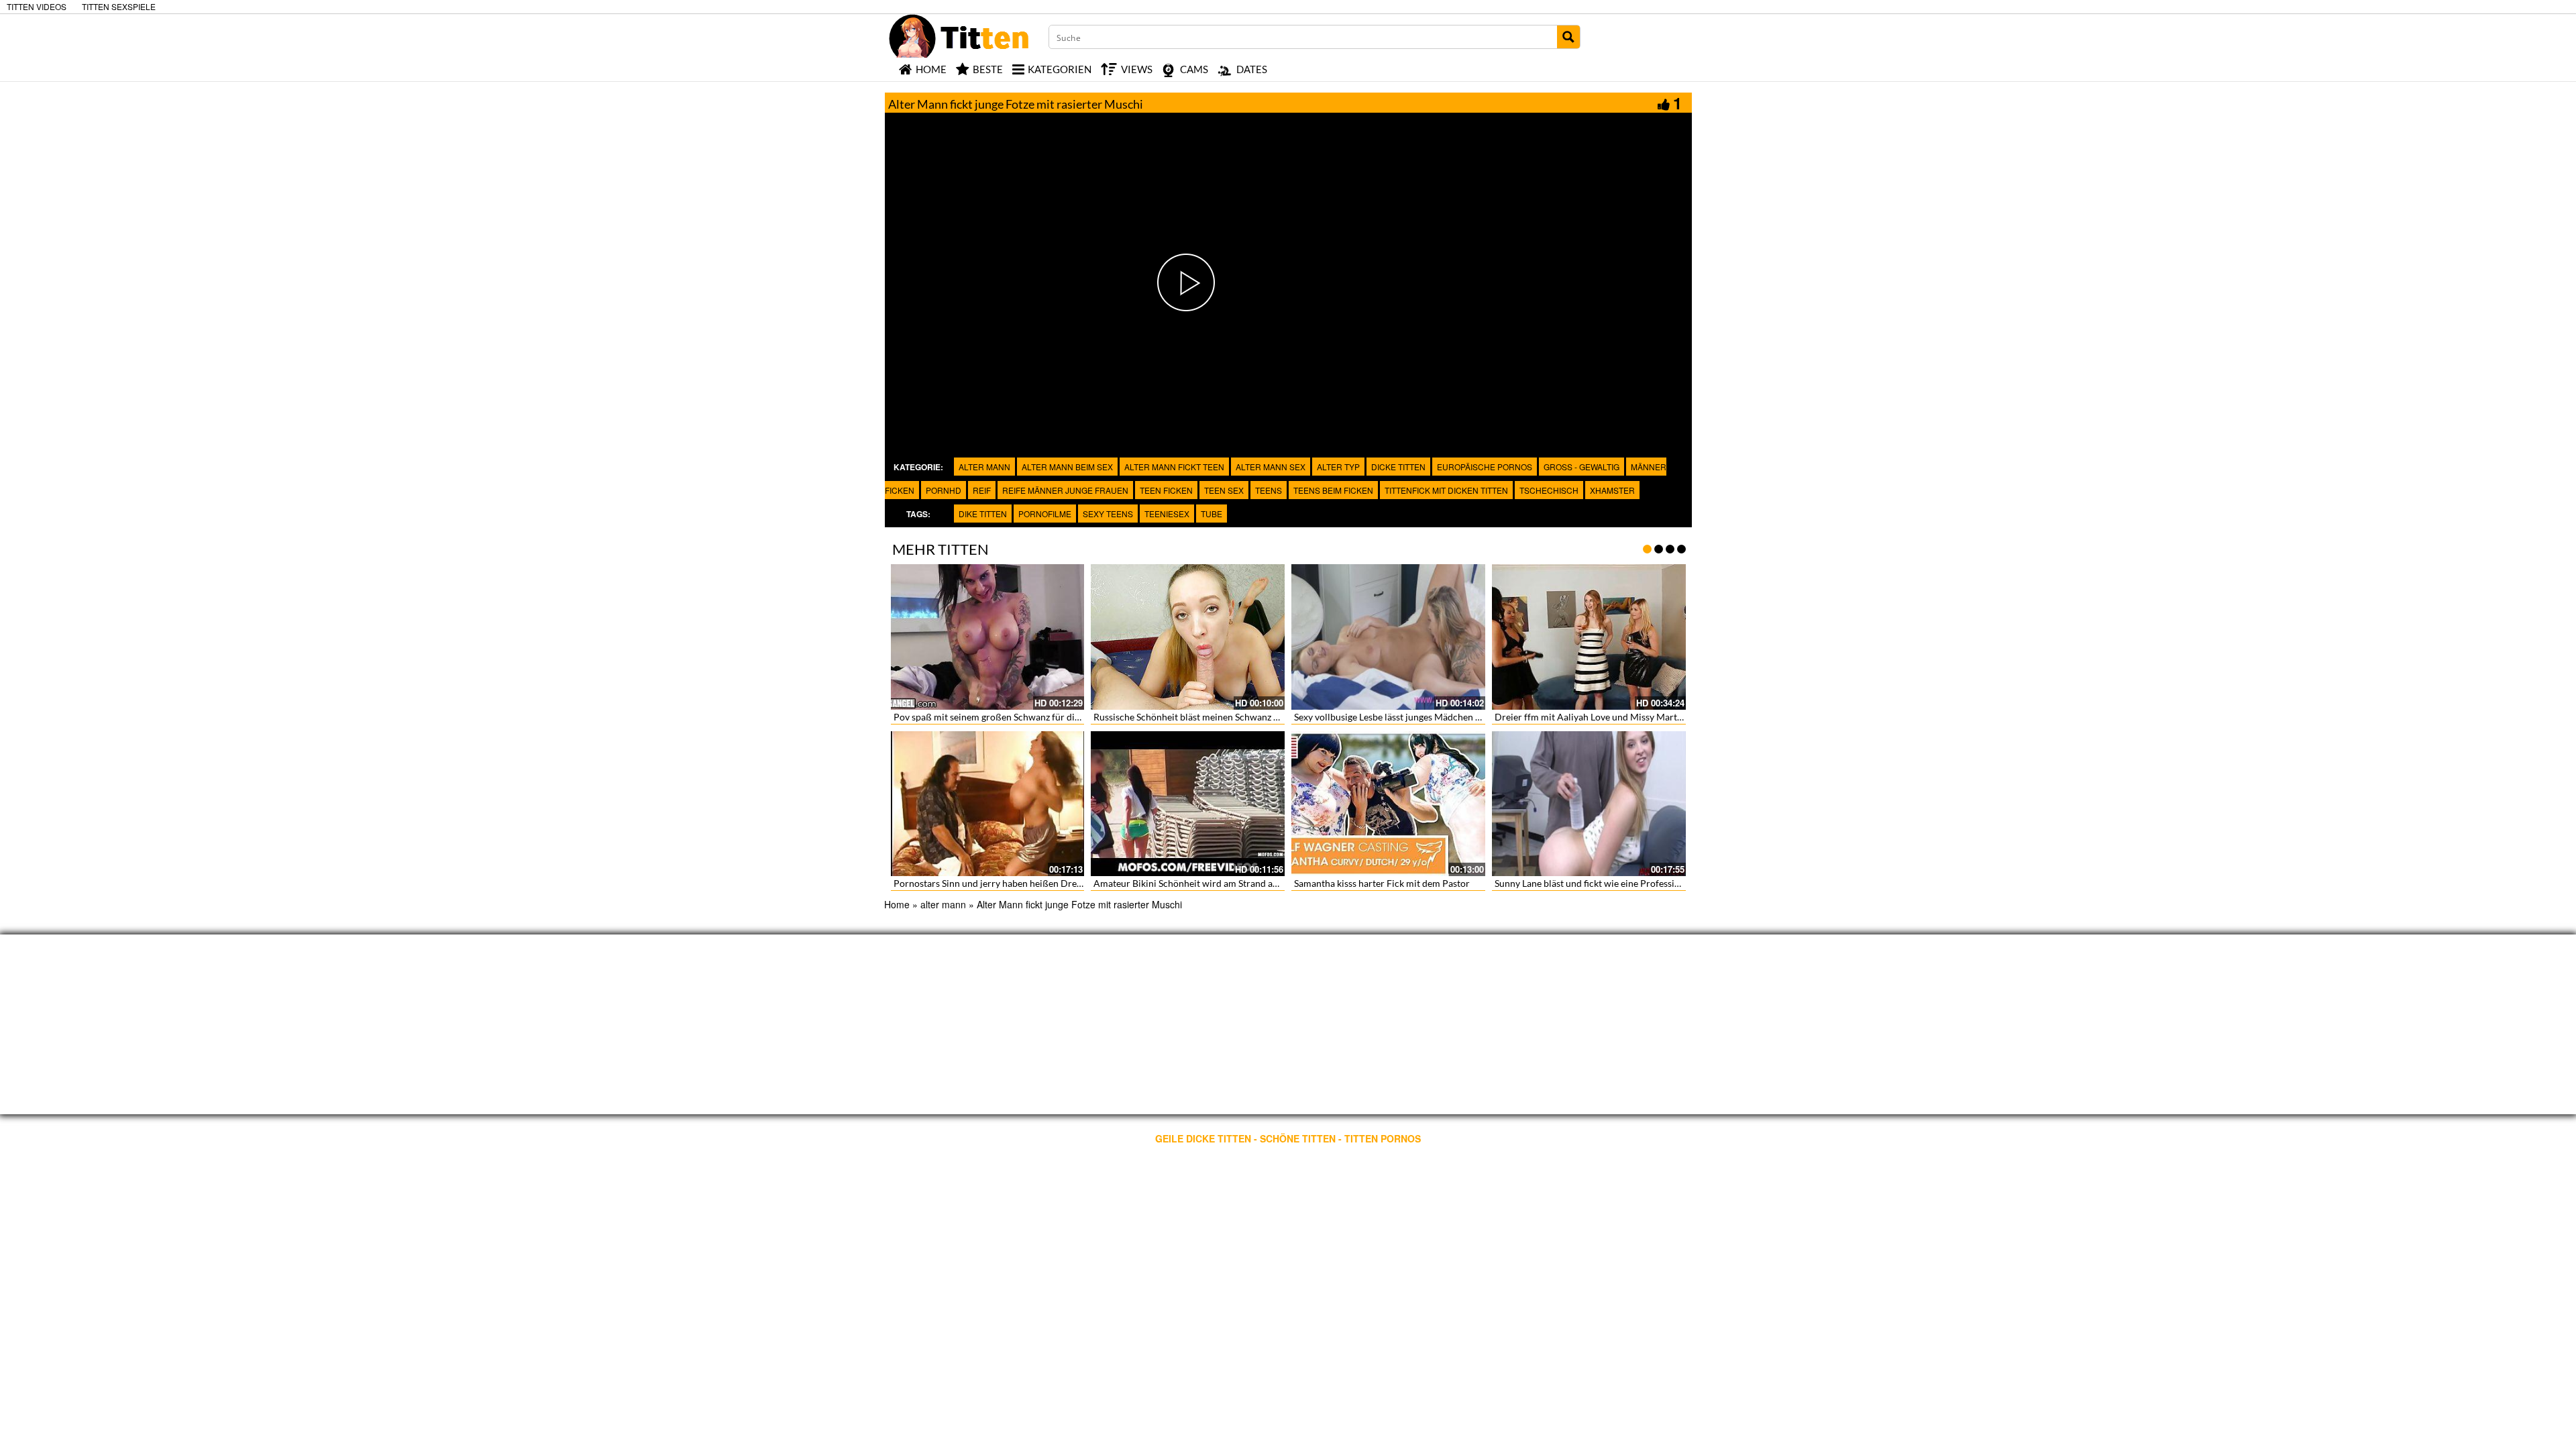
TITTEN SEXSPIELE (119, 6)
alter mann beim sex (1067, 467)
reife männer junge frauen (1065, 490)
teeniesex (1167, 514)
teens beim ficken (1333, 490)
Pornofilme (1045, 514)
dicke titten (1398, 467)
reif (982, 490)
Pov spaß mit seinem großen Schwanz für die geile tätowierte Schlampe (1041, 717)
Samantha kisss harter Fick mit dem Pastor (1382, 883)
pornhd (944, 490)
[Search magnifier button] (1568, 37)
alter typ (1338, 467)
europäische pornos (1485, 467)
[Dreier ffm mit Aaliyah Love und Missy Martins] (1589, 637)
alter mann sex (1271, 467)
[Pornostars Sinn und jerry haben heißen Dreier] (988, 804)
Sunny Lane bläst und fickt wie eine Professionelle (1597, 883)
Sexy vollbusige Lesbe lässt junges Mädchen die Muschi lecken (1422, 717)
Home (897, 904)
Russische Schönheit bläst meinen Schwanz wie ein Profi (1210, 717)
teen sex (1224, 490)
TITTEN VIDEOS (37, 6)
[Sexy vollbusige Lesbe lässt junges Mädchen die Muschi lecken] (1388, 637)
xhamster (1612, 490)
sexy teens (1108, 514)
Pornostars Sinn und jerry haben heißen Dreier (991, 883)
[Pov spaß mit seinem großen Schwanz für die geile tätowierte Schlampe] (988, 637)
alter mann (984, 467)
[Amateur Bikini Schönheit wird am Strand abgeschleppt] (1188, 804)
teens (1269, 490)
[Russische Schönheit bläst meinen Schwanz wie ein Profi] (1188, 637)
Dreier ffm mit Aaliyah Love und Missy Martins (1592, 717)
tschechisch (1549, 490)
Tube (1212, 514)
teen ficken (1166, 490)
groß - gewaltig (1581, 467)
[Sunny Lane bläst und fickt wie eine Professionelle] (1589, 804)
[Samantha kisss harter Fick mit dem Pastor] (1388, 804)
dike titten (983, 514)
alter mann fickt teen (1174, 467)
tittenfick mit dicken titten (1446, 490)
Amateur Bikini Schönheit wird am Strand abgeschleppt (1208, 883)
